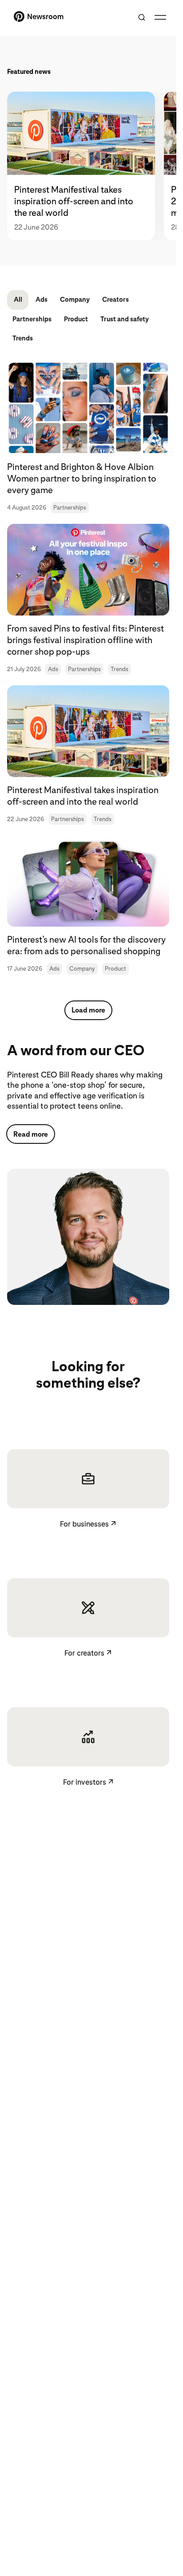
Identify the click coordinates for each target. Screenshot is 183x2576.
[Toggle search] (142, 17)
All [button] (18, 300)
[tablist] (88, 166)
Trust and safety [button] (125, 319)
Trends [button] (23, 338)
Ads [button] (42, 300)
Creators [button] (115, 300)
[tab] (86, 166)
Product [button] (76, 319)
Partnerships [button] (32, 319)
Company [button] (75, 300)
